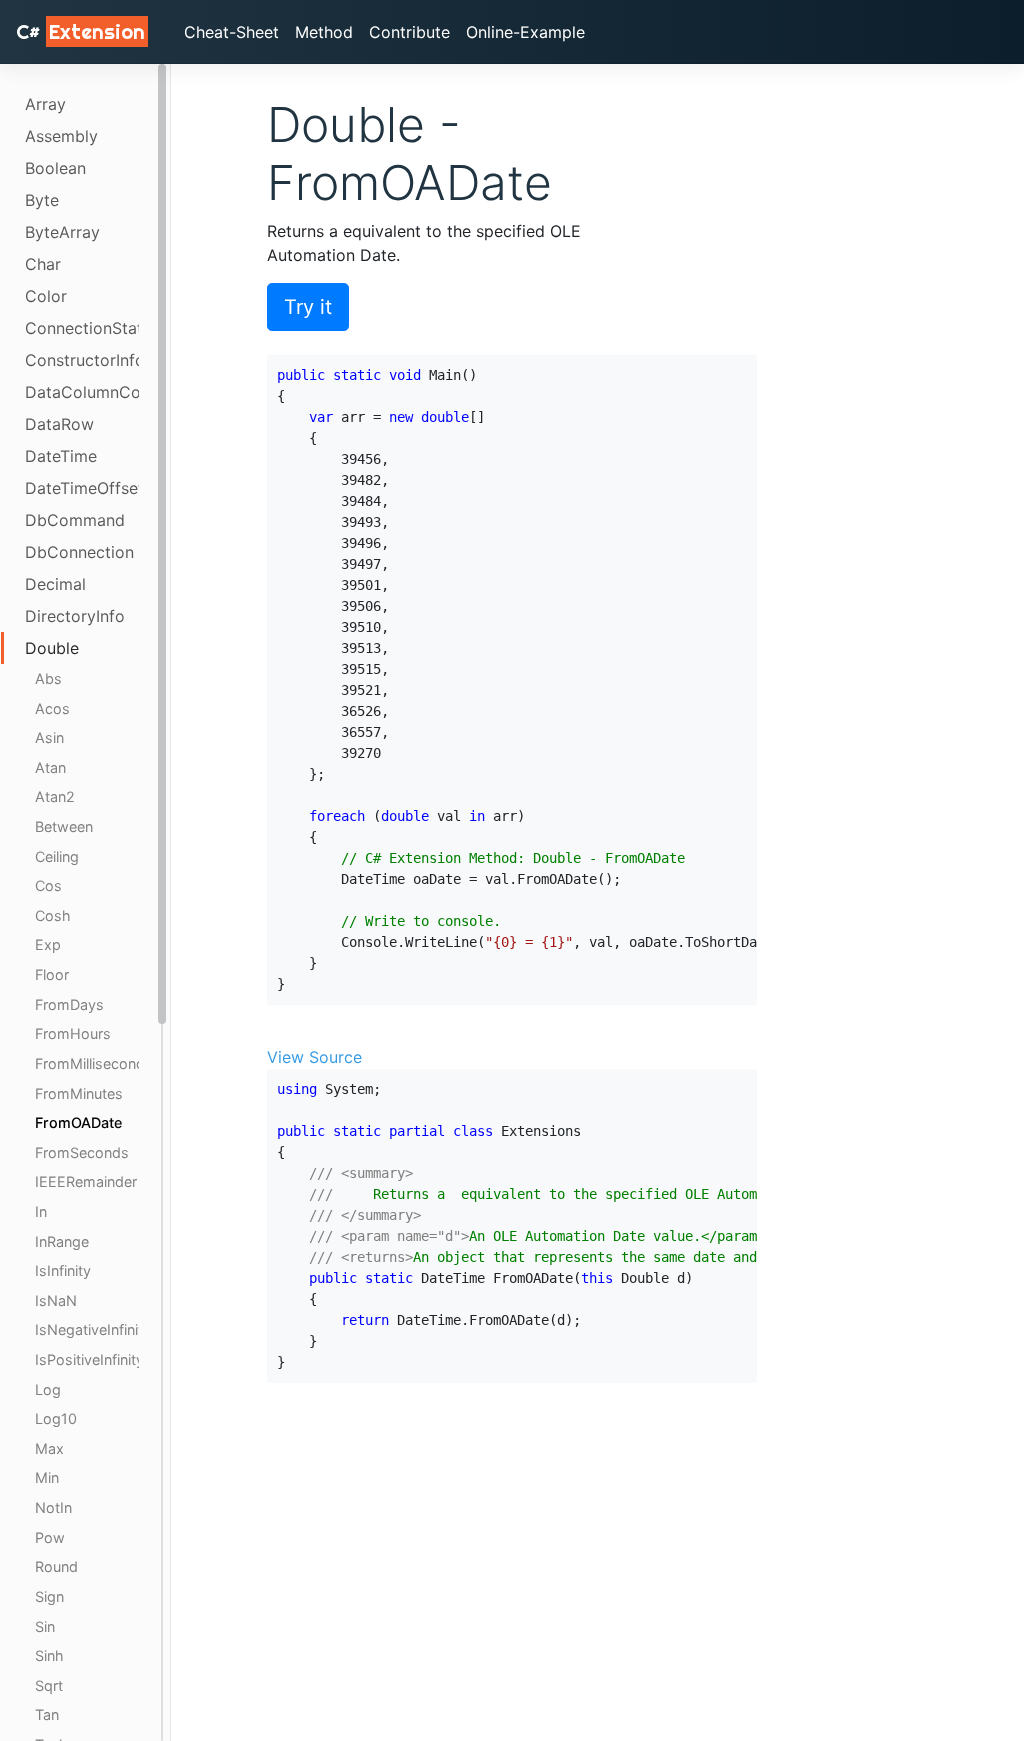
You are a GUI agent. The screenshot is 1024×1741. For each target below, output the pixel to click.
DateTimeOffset (82, 488)
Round (56, 1566)
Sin (45, 1626)
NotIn (53, 1507)
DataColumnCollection (82, 392)
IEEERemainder (86, 1181)
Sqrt (49, 1685)
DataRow (59, 424)
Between (64, 826)
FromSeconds (82, 1152)
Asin (49, 737)
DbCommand (75, 520)
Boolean (55, 168)
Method (324, 32)
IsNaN (56, 1300)
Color (46, 296)
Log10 (56, 1418)
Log (48, 1389)
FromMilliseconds (87, 1063)
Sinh (49, 1655)
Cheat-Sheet (231, 32)
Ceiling (57, 856)
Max (49, 1448)
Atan (50, 767)
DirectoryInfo (75, 616)
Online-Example (525, 32)
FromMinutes (79, 1093)
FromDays (69, 1004)
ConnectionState (82, 328)
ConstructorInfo (82, 360)
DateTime (61, 456)
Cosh (53, 915)
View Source (314, 1057)
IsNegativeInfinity (87, 1329)
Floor (52, 974)
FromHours (73, 1033)
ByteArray (62, 232)
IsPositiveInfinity (87, 1359)
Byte (42, 200)
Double (52, 648)
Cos (48, 885)
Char (43, 264)
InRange (62, 1241)
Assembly (61, 136)
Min (47, 1477)
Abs (48, 678)
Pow (50, 1537)
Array (45, 104)
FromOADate (78, 1122)
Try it (308, 307)
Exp (48, 944)
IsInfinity (63, 1270)
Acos (52, 708)
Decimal (55, 584)
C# (80, 31)
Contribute (409, 32)
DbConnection (79, 552)
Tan (47, 1714)
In (41, 1211)
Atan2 (55, 796)
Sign (49, 1596)
